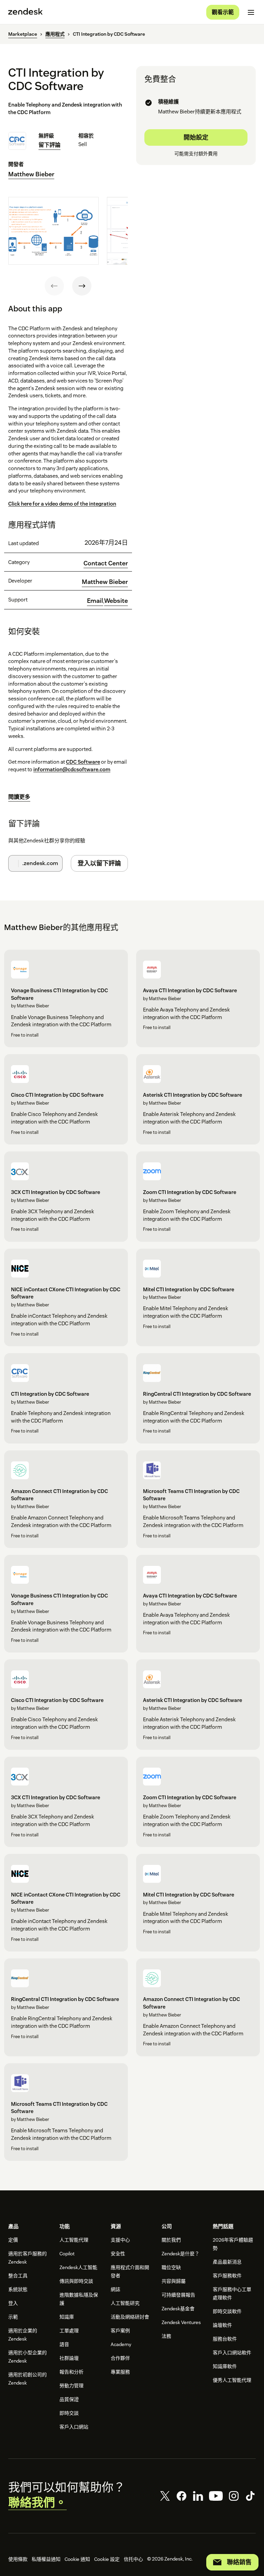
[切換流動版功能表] (251, 12)
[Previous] (54, 286)
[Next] (82, 286)
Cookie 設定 (107, 2559)
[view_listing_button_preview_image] (53, 231)
